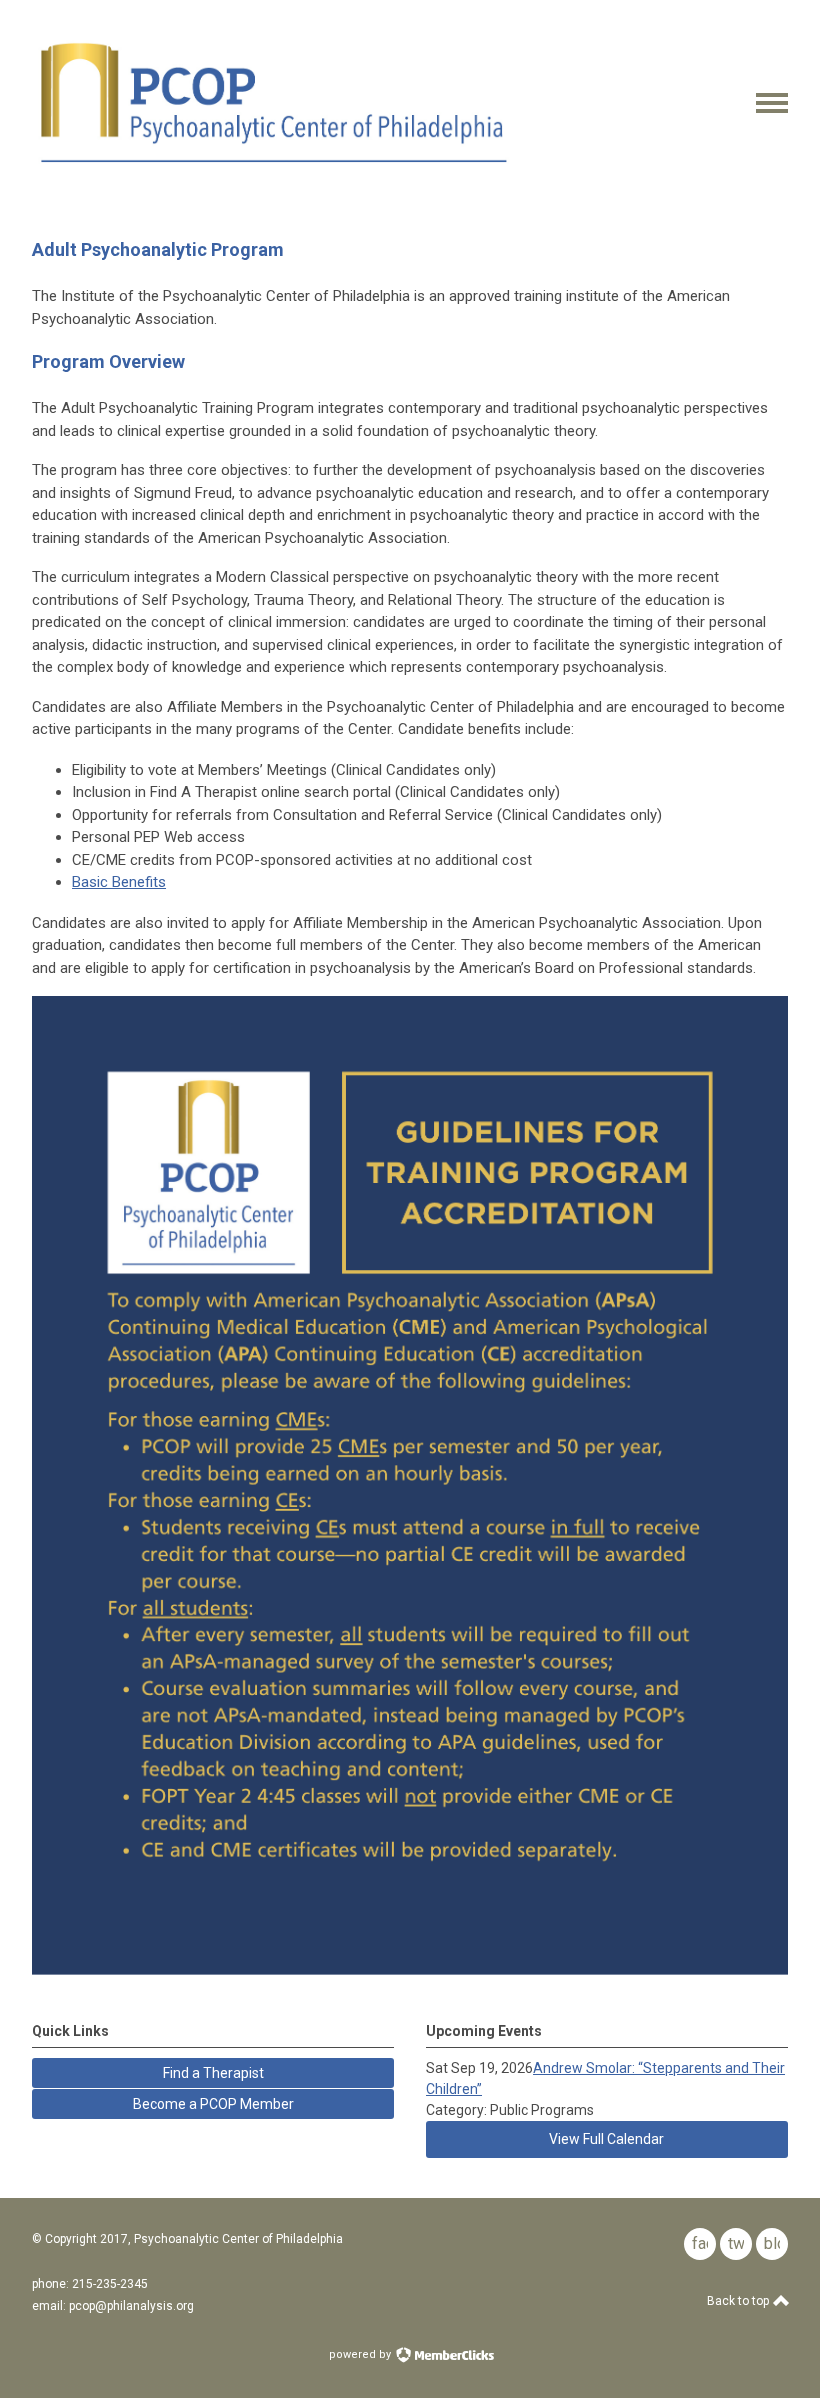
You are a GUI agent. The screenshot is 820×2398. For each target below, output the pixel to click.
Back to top (739, 2301)
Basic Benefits (119, 882)
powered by (361, 2354)
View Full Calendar (606, 2139)
